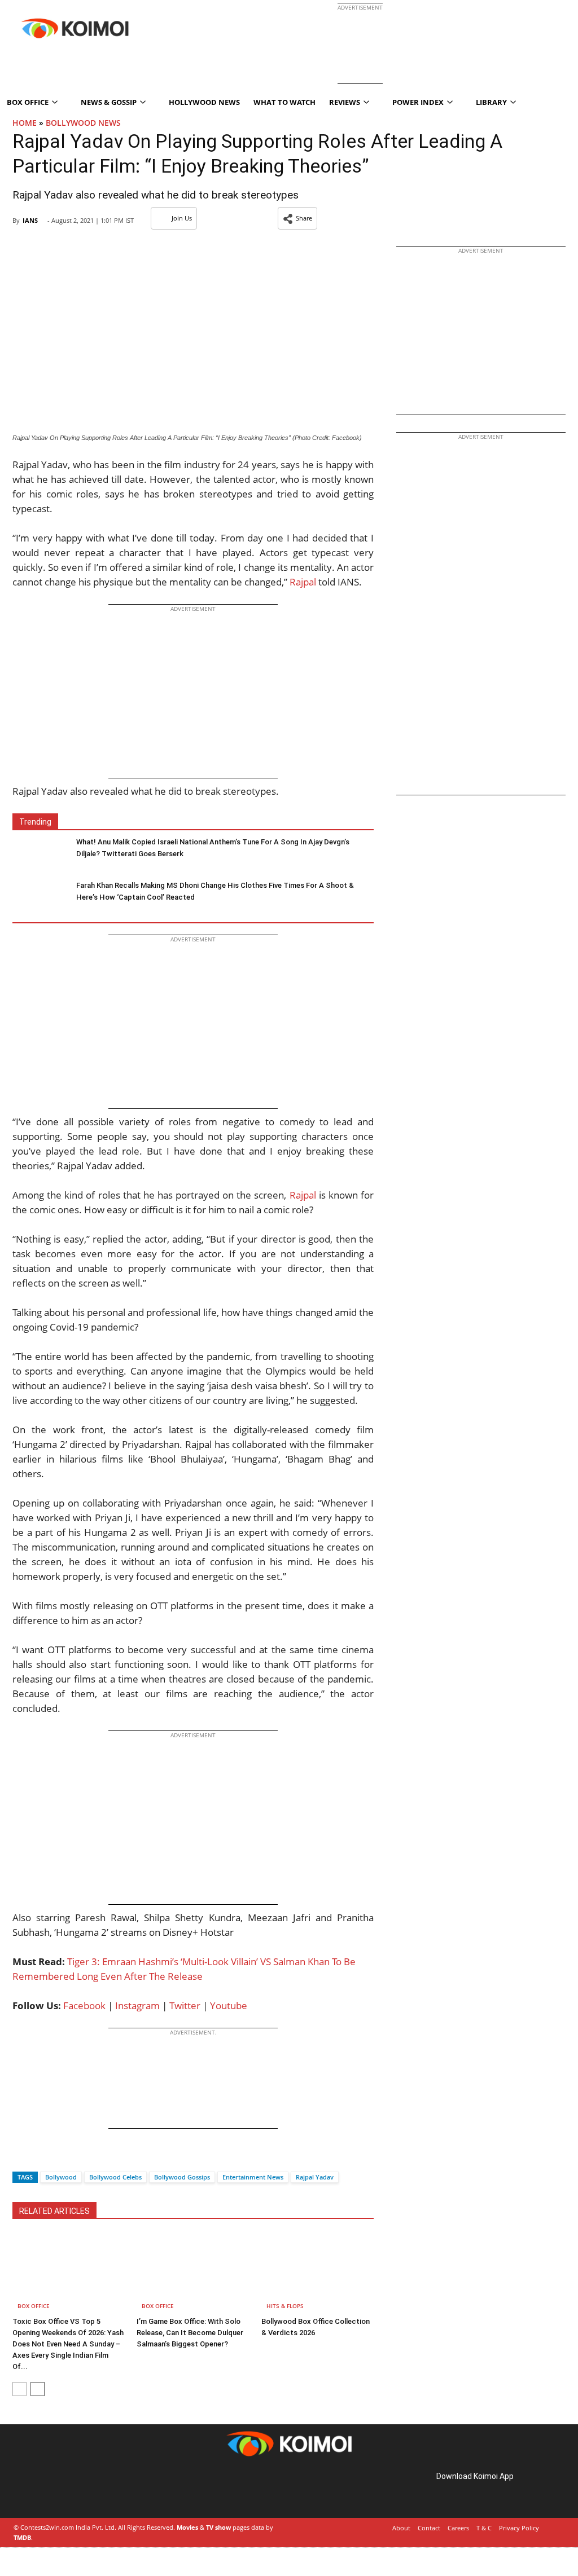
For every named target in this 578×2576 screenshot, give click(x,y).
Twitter (185, 2005)
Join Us (182, 218)
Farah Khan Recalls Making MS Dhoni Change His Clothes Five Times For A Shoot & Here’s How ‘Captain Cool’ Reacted (215, 891)
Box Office (34, 2306)
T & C (484, 2528)
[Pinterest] (61, 2489)
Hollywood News (204, 102)
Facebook (84, 2005)
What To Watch (284, 102)
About (401, 2528)
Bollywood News (83, 123)
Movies (187, 2527)
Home (25, 123)
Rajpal (303, 582)
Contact (429, 2528)
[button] (297, 218)
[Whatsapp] (59, 2157)
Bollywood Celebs (115, 2177)
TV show (218, 2527)
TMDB (22, 2537)
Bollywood (61, 2177)
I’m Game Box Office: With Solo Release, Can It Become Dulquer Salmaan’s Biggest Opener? (190, 2333)
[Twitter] (40, 2157)
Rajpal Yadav (315, 2177)
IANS (30, 220)
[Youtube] (93, 2489)
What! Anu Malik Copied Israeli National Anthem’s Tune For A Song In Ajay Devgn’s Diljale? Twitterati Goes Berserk (213, 848)
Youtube (229, 2005)
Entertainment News (253, 2177)
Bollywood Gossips (182, 2177)
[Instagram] (45, 2489)
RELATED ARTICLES (54, 2211)
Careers (458, 2528)
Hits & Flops (285, 2306)
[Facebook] (21, 2157)
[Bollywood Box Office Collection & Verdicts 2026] (318, 2273)
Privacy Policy (519, 2528)
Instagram (137, 2005)
